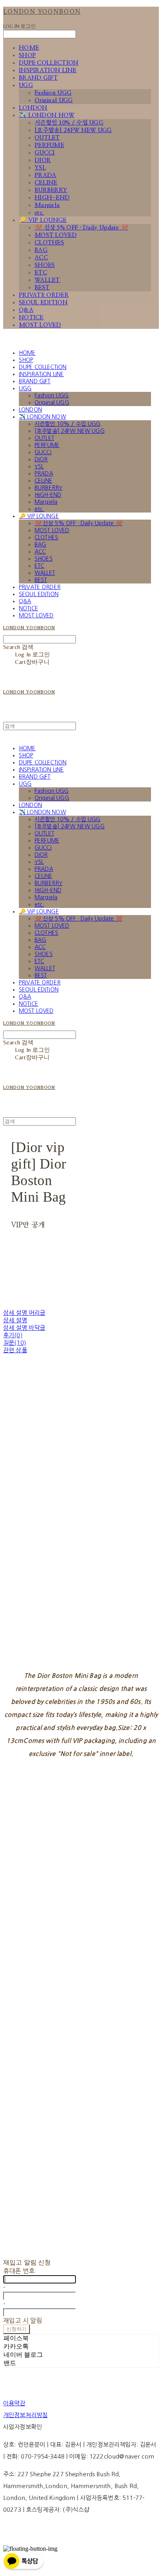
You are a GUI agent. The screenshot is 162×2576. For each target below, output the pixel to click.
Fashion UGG (53, 93)
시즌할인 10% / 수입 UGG (69, 123)
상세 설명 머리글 (24, 1313)
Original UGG (54, 100)
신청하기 (17, 2329)
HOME (29, 48)
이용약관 (14, 2403)
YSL (40, 168)
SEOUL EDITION (43, 303)
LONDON (33, 108)
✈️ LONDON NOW (47, 115)
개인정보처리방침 (25, 2415)
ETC (41, 273)
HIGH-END (52, 198)
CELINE (46, 183)
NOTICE (31, 318)
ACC (41, 258)
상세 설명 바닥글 (24, 1328)
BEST (42, 288)
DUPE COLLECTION (49, 63)
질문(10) (15, 1343)
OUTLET (47, 138)
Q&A (26, 310)
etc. (39, 213)
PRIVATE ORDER (44, 295)
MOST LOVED (56, 235)
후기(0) (13, 1335)
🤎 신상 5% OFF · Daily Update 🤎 (81, 228)
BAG (41, 250)
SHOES (45, 265)
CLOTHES (49, 243)
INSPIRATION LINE (48, 70)
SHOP (27, 55)
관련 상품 (15, 1350)
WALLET (47, 280)
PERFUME (49, 145)
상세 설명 (15, 1320)
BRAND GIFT (38, 78)
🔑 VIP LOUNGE (43, 220)
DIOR (43, 160)
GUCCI (45, 153)
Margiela (47, 205)
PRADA (46, 175)
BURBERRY (51, 190)
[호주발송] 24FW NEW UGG (73, 130)
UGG (26, 85)
